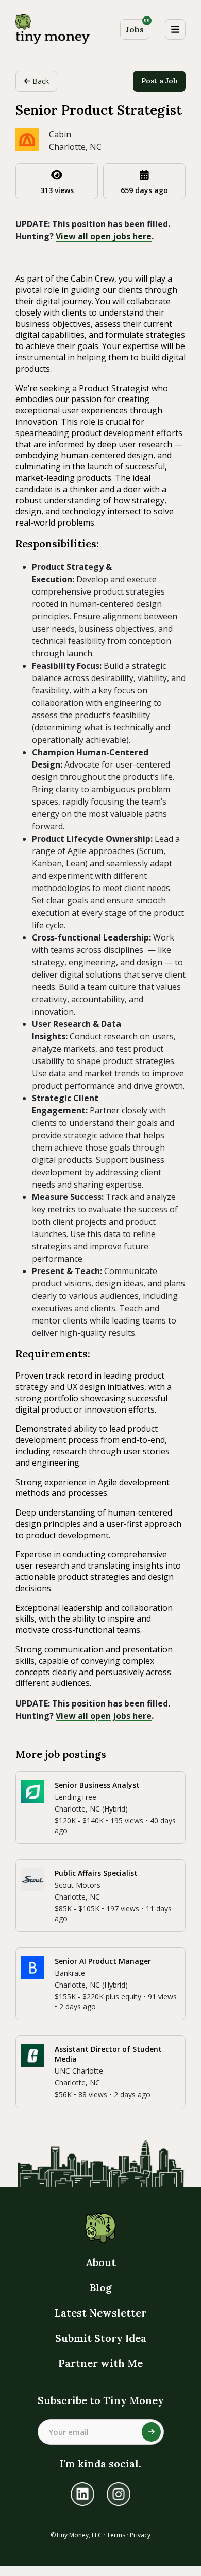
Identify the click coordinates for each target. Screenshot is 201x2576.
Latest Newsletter (100, 2313)
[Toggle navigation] (175, 29)
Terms (116, 2535)
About (101, 2262)
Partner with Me (100, 2363)
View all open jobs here (104, 236)
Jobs (137, 27)
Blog (100, 2287)
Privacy (140, 2535)
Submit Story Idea (101, 2338)
